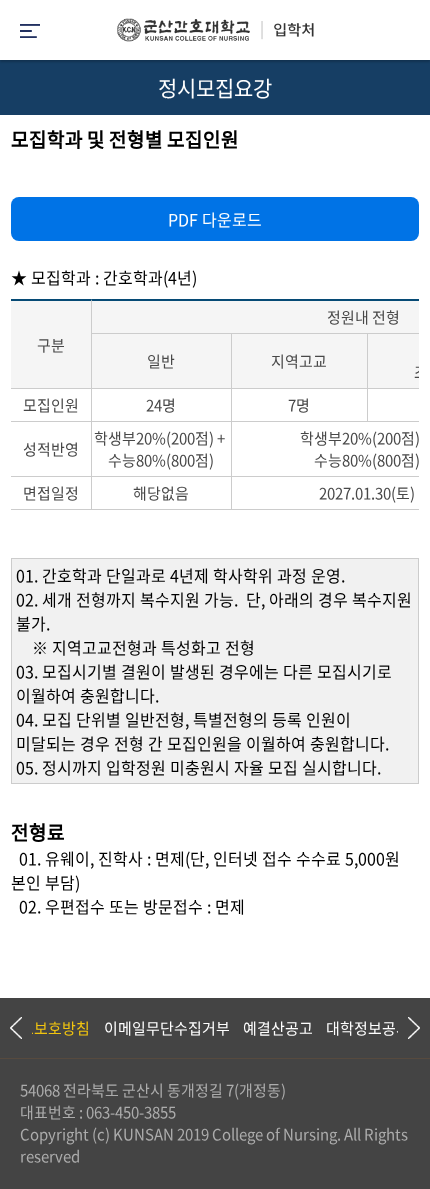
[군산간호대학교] (215, 35)
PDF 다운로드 (215, 219)
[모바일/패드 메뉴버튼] (30, 32)
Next (405, 1028)
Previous (15, 1028)
